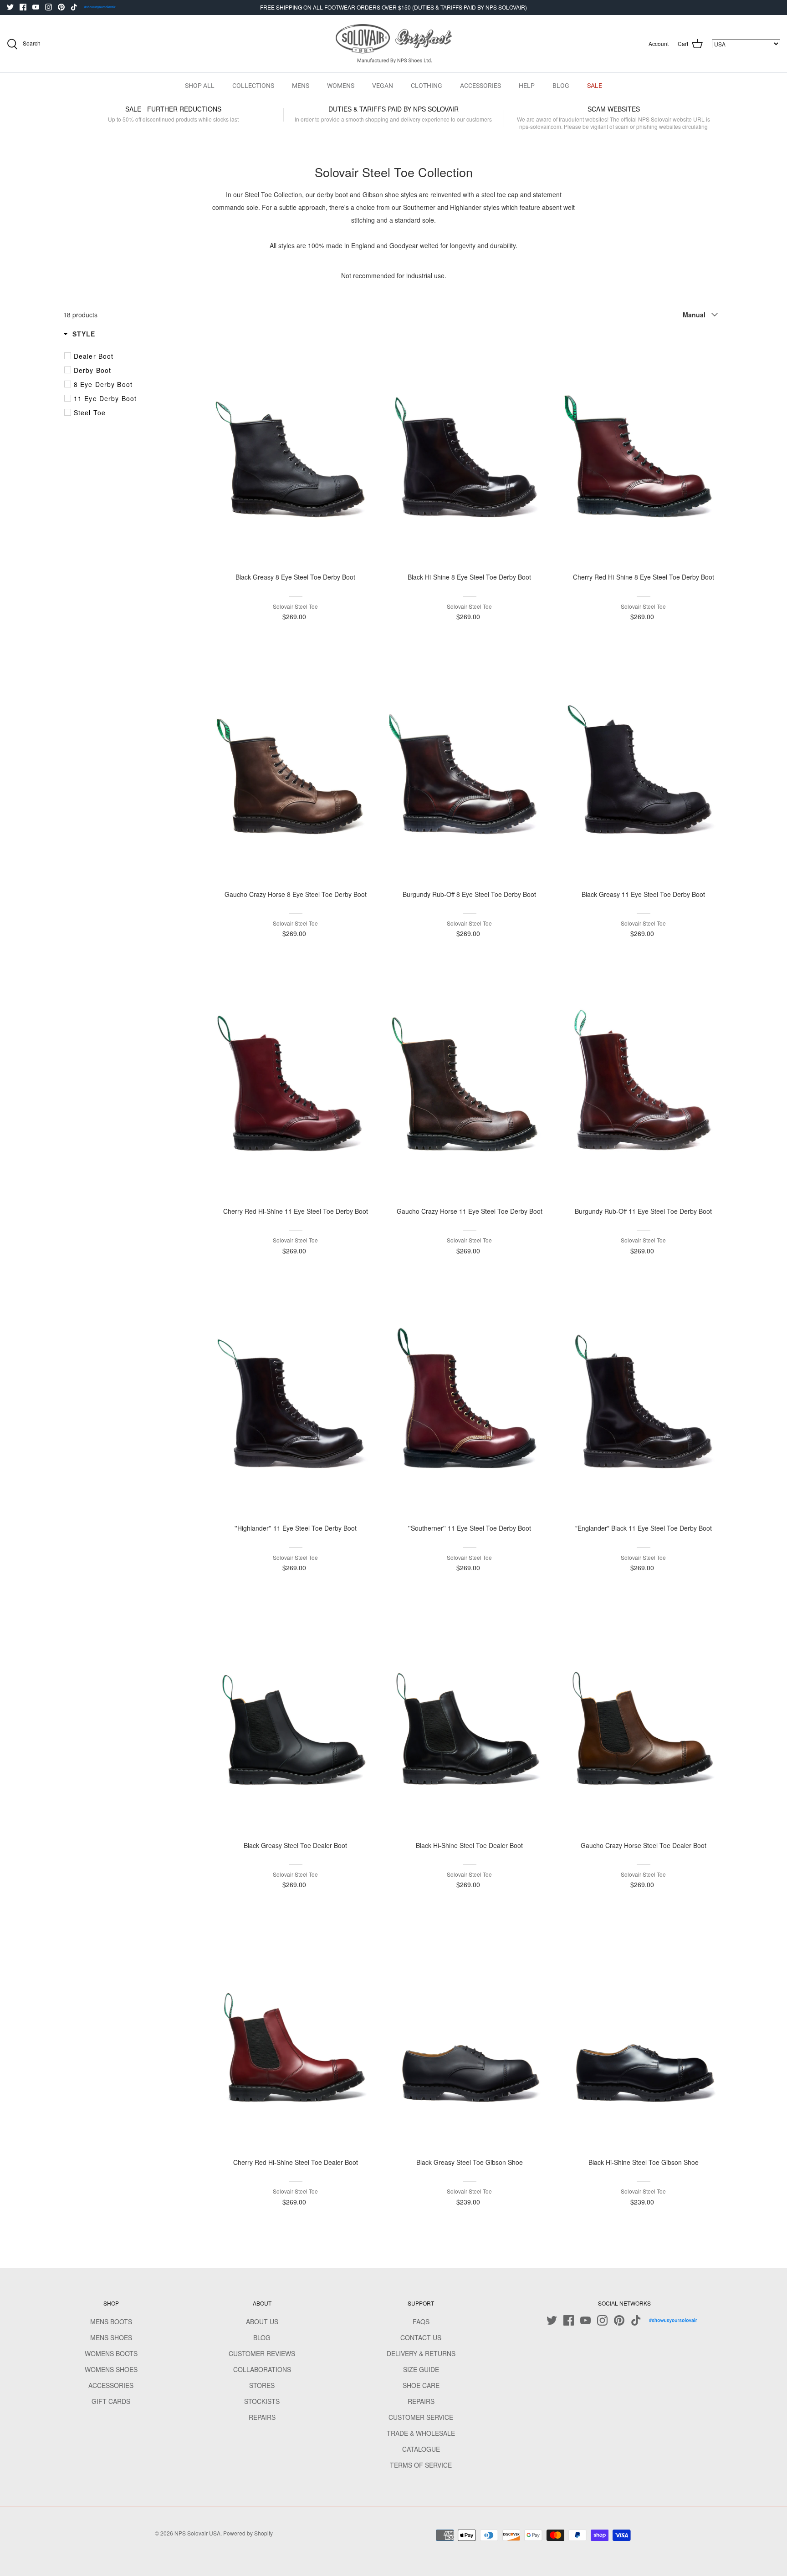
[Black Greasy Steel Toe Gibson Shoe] (470, 2034)
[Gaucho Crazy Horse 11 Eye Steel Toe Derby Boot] (470, 1083)
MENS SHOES (111, 2337)
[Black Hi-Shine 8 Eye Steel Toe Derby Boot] (470, 449)
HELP (527, 86)
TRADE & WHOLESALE (421, 2433)
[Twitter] (10, 7)
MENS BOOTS (111, 2321)
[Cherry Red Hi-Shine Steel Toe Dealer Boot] (296, 2034)
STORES (262, 2385)
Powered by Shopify (248, 2533)
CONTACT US (421, 2337)
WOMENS (341, 86)
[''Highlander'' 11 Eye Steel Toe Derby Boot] (296, 1400)
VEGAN (383, 86)
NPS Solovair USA (197, 2533)
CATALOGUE (421, 2449)
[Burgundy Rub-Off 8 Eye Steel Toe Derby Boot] (470, 766)
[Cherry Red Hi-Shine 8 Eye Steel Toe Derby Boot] (644, 449)
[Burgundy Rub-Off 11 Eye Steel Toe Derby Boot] (644, 1083)
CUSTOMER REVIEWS (262, 2353)
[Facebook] (23, 7)
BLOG (561, 86)
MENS (301, 86)
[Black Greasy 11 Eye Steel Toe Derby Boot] (644, 766)
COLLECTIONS (253, 86)
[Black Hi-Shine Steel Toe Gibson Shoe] (644, 2034)
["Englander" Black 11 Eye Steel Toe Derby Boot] (644, 1400)
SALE (595, 86)
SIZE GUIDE (421, 2369)
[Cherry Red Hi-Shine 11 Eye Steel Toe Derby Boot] (296, 1083)
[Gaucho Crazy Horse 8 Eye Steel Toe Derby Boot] (296, 766)
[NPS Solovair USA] (394, 44)
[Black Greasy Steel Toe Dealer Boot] (296, 1717)
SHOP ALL (200, 86)
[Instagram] (49, 7)
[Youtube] (36, 7)
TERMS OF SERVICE (421, 2465)
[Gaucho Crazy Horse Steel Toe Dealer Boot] (644, 1717)
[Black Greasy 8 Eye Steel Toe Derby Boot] (296, 449)
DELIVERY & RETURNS (421, 2353)
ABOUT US (262, 2321)
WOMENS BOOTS (111, 2353)
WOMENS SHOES (111, 2369)
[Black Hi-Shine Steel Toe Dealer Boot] (470, 1717)
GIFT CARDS (111, 2401)
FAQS (421, 2321)
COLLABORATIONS (262, 2369)
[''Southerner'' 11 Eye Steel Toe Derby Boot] (470, 1400)
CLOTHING (427, 86)
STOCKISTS (262, 2401)
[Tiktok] (74, 7)
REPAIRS (262, 2417)
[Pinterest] (61, 7)
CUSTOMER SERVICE (421, 2417)
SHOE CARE (421, 2385)
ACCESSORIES (480, 86)
